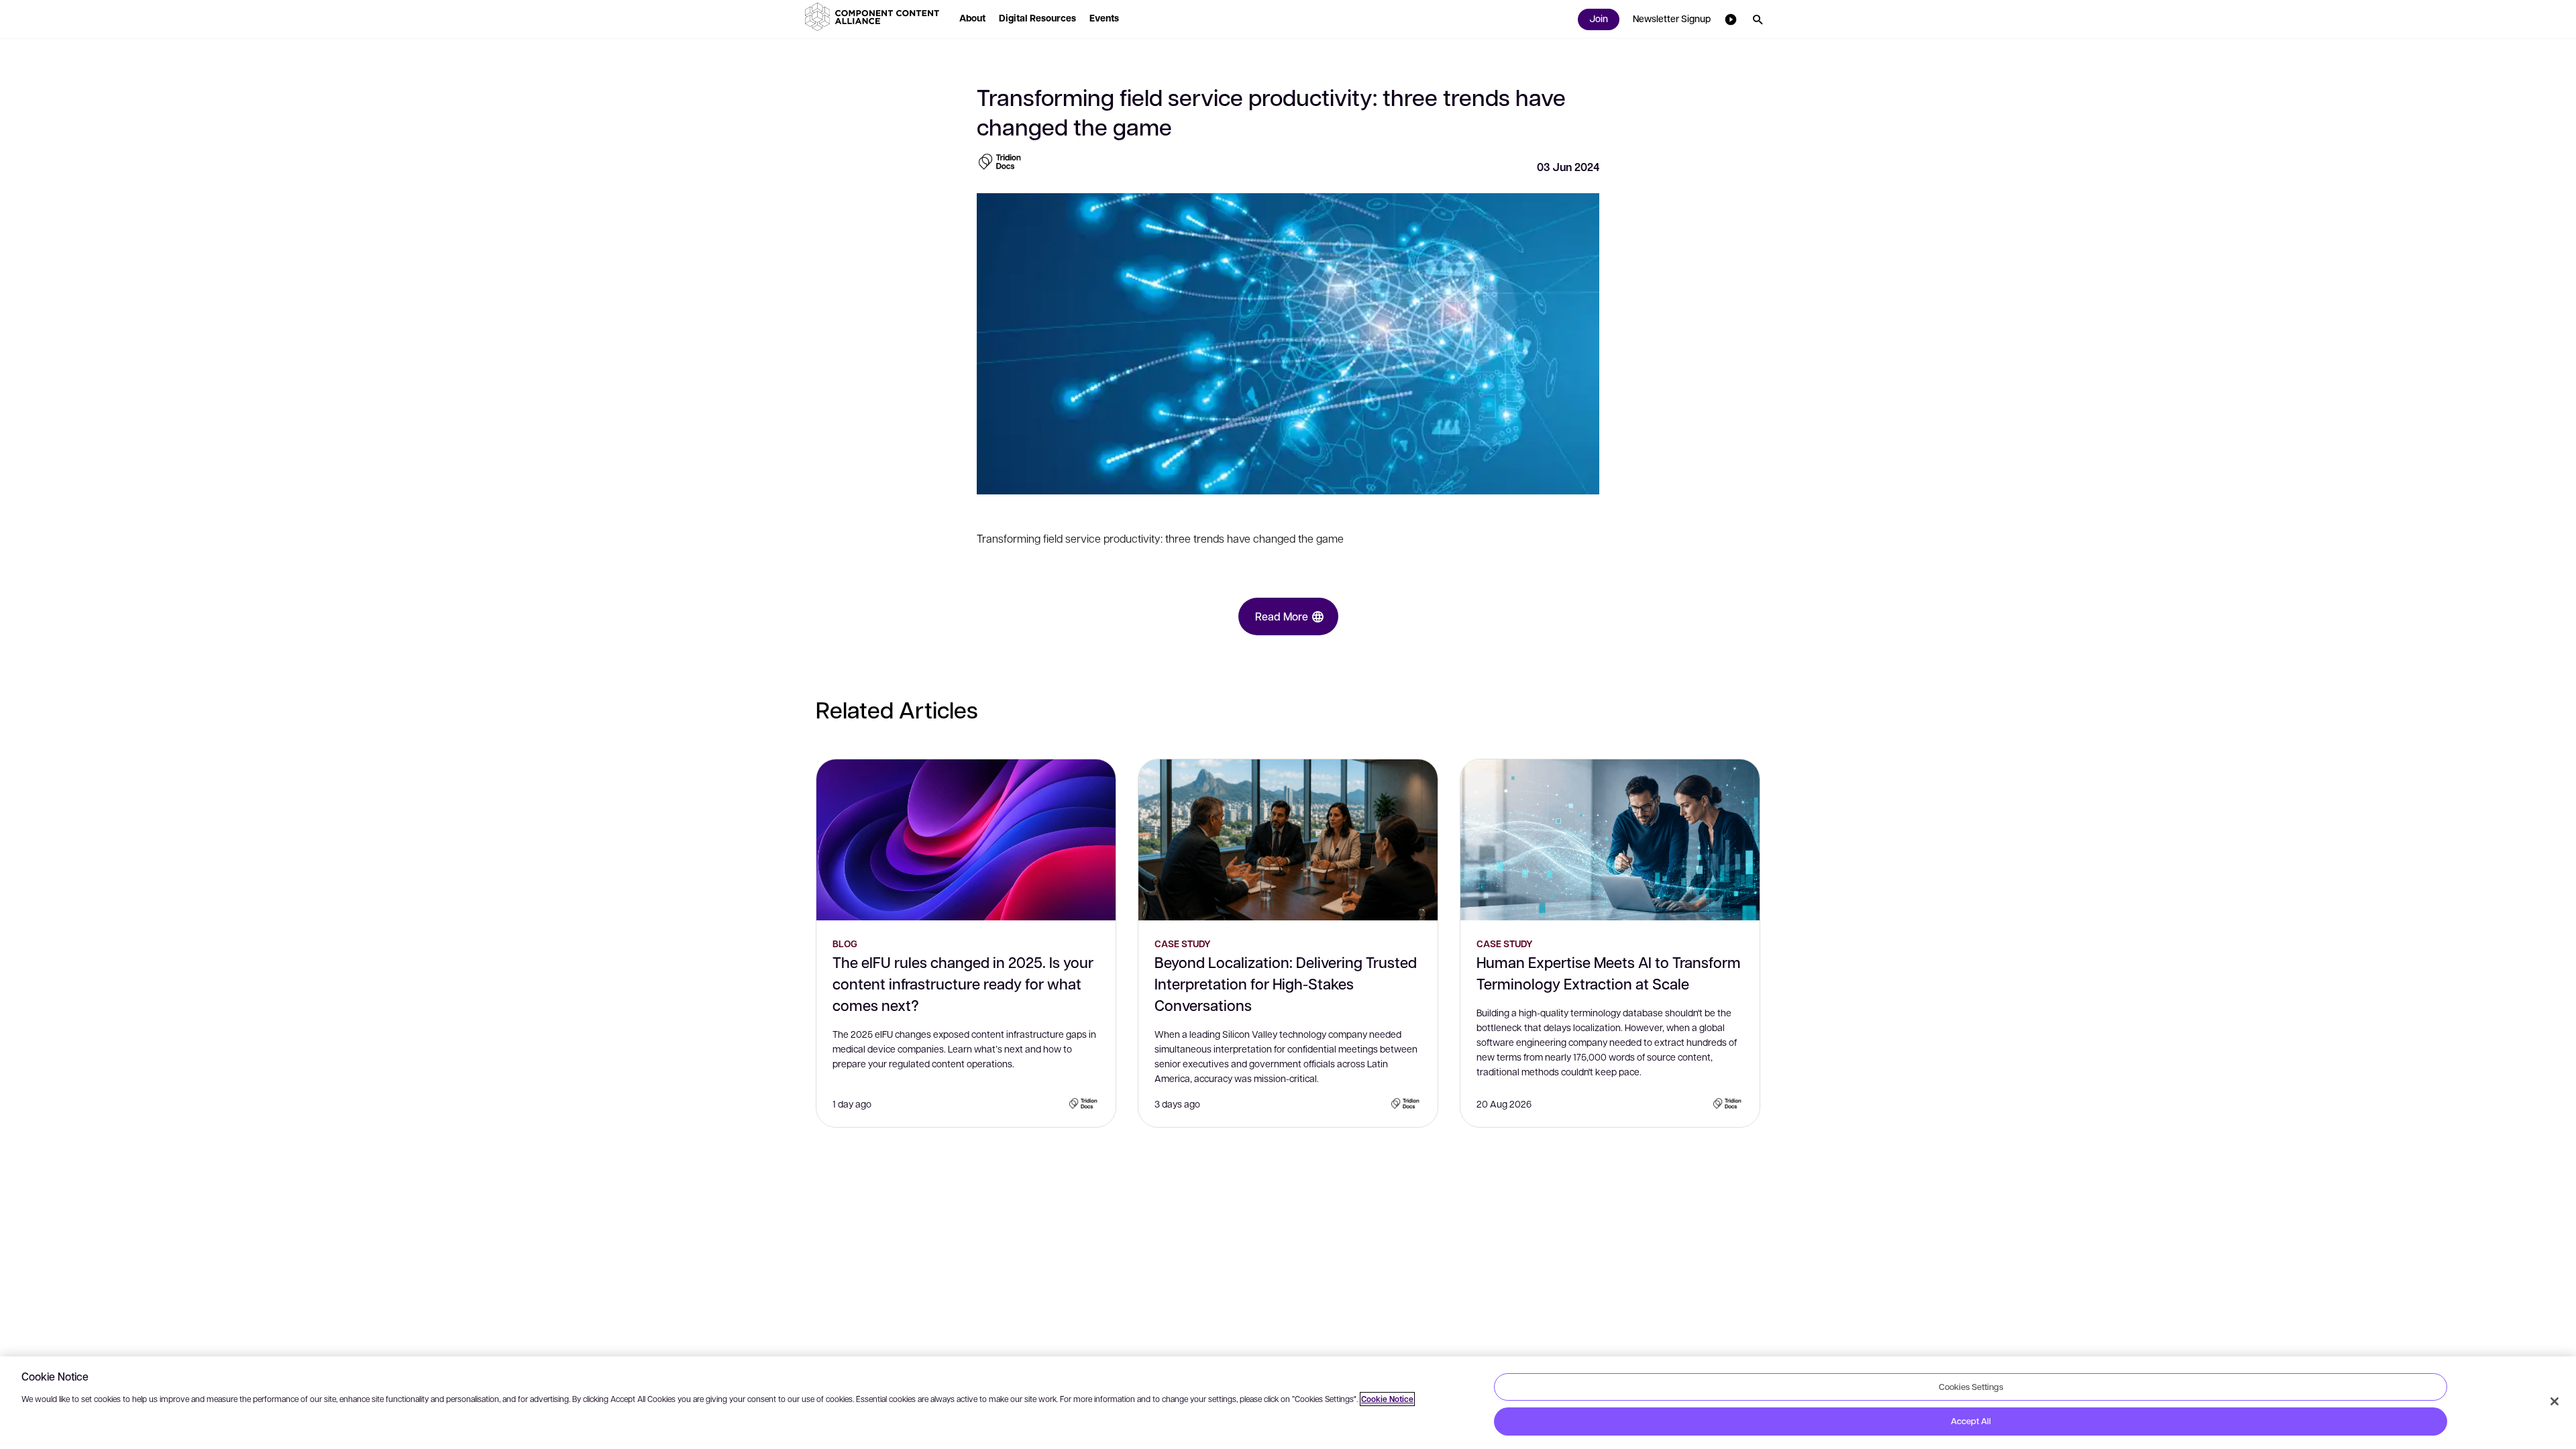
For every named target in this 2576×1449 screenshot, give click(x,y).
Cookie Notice (1387, 1399)
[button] (875, 17)
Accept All (1971, 1421)
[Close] (2555, 1401)
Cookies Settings (1971, 1387)
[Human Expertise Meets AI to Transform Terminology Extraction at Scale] (1610, 840)
